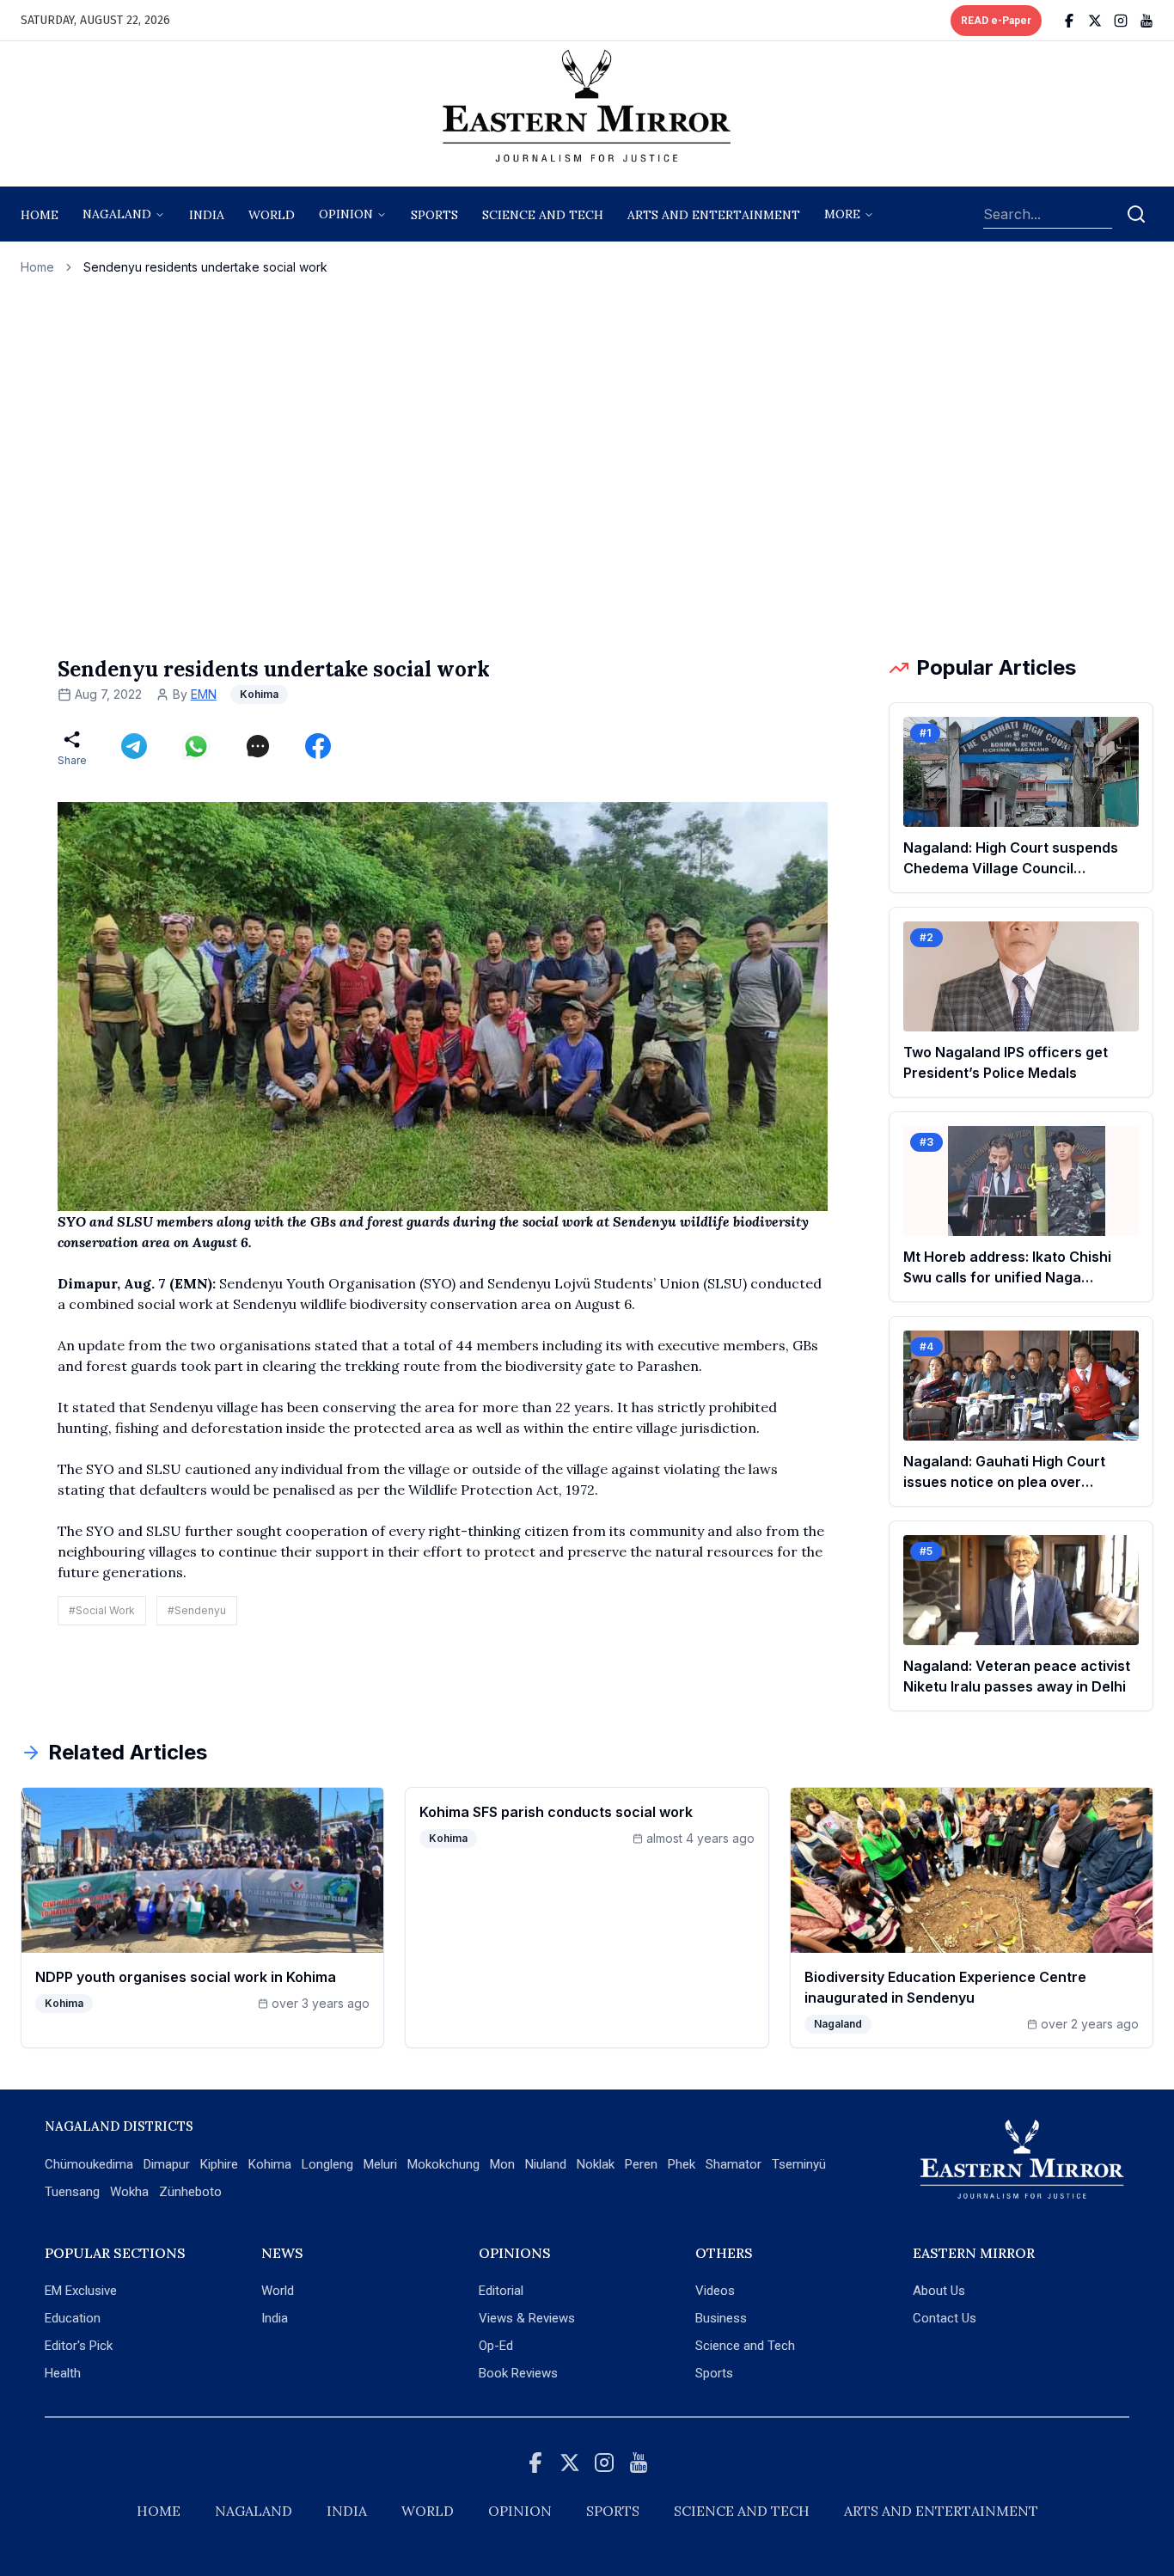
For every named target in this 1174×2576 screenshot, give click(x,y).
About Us (939, 2291)
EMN (204, 694)
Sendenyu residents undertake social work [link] (205, 267)
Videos (715, 2291)
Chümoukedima (89, 2164)
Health (63, 2373)
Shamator (734, 2164)
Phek (682, 2164)
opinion (346, 214)
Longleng (327, 2164)
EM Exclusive (81, 2291)
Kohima (270, 2164)
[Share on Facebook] (318, 746)
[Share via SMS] (258, 746)
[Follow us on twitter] (1095, 21)
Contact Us (945, 2318)
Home (40, 215)
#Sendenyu (197, 1610)
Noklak (596, 2164)
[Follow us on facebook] (1069, 21)
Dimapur (167, 2164)
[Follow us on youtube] (1146, 21)
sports (434, 215)
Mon (502, 2164)
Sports (714, 2373)
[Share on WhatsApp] (196, 746)
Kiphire (219, 2164)
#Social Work (102, 1610)
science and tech (543, 215)
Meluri (380, 2164)
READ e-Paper (996, 21)
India (207, 215)
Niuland (546, 2164)
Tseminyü (799, 2164)
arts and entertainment (714, 215)
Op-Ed (496, 2346)
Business (721, 2318)
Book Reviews (518, 2373)
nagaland (117, 214)
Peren (641, 2164)
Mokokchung (443, 2164)
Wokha (129, 2192)
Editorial (501, 2291)
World (272, 215)
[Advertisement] (587, 465)
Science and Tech (745, 2346)
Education (73, 2318)
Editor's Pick (79, 2346)
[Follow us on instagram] (1121, 21)
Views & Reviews (527, 2318)
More (842, 214)
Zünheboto (190, 2192)
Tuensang (72, 2192)
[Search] (1136, 214)
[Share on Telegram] (134, 746)
